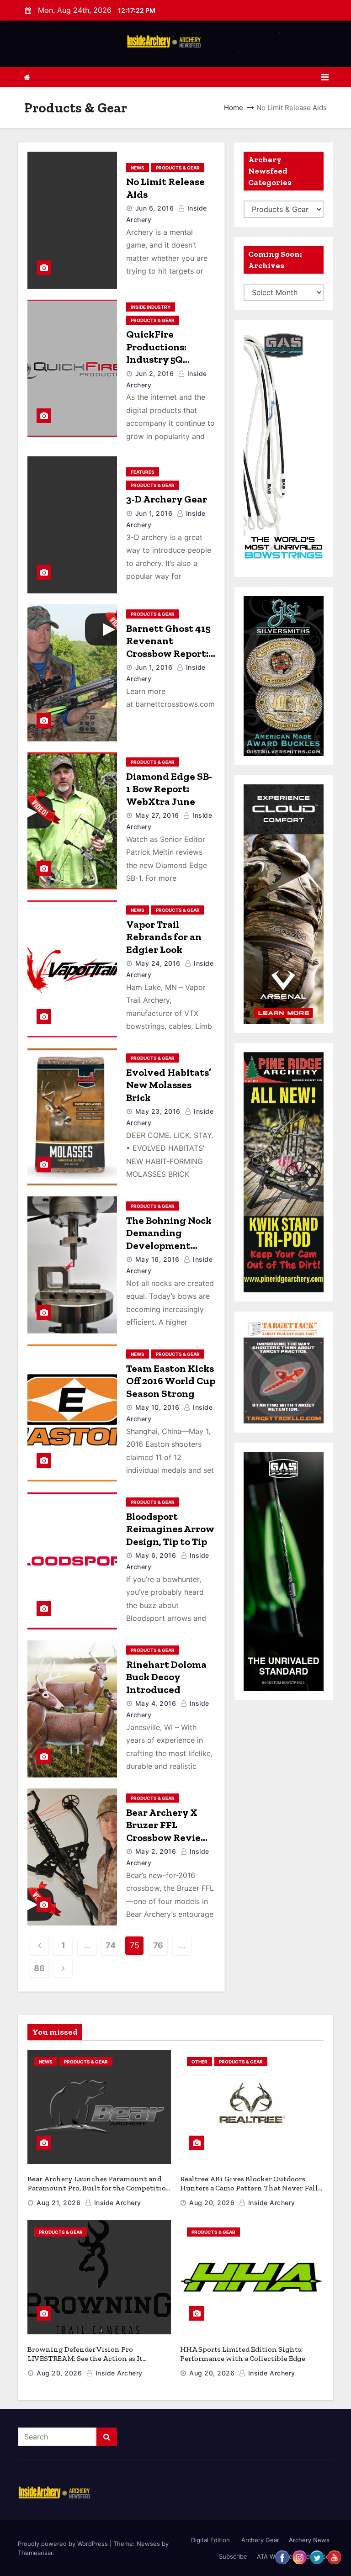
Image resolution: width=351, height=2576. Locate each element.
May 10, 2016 (157, 1407)
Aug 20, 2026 (212, 2203)
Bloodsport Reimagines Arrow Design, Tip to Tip (170, 1529)
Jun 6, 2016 (155, 208)
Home (234, 108)
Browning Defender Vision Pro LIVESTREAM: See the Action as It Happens (85, 2358)
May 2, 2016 (156, 1851)
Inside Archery (117, 2203)
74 (110, 1945)
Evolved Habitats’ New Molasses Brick (169, 1085)
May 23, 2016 (158, 1111)
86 (39, 1968)
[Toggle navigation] (325, 77)
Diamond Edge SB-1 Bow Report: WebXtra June (169, 789)
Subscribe (233, 2556)
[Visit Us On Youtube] (334, 2556)
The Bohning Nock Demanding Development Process (169, 1239)
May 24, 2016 (158, 963)
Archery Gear (259, 2540)
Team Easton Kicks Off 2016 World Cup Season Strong (171, 1381)
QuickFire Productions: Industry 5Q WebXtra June (161, 353)
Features (143, 472)
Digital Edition (210, 2540)
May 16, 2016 (157, 1259)
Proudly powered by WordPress (64, 2544)
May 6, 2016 (156, 1555)
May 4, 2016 (156, 1703)
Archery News (309, 2540)
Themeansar (35, 2553)
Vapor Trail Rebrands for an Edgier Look (164, 937)
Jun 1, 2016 (154, 513)
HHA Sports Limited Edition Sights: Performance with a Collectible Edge (243, 2354)
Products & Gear (178, 168)
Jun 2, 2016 (155, 373)
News (138, 168)
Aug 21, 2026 (58, 2203)
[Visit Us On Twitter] (317, 2556)
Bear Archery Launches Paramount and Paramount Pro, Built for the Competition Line (99, 2188)
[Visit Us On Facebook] (282, 2556)
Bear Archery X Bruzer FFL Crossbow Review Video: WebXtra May (168, 1838)
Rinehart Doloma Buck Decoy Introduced (166, 1677)
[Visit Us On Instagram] (299, 2556)
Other (199, 2062)
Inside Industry (151, 307)
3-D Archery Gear (167, 499)
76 (158, 1945)
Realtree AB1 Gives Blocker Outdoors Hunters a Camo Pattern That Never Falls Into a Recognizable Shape (251, 2188)
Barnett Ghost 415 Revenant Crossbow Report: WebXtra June (168, 647)
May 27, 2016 (157, 815)
